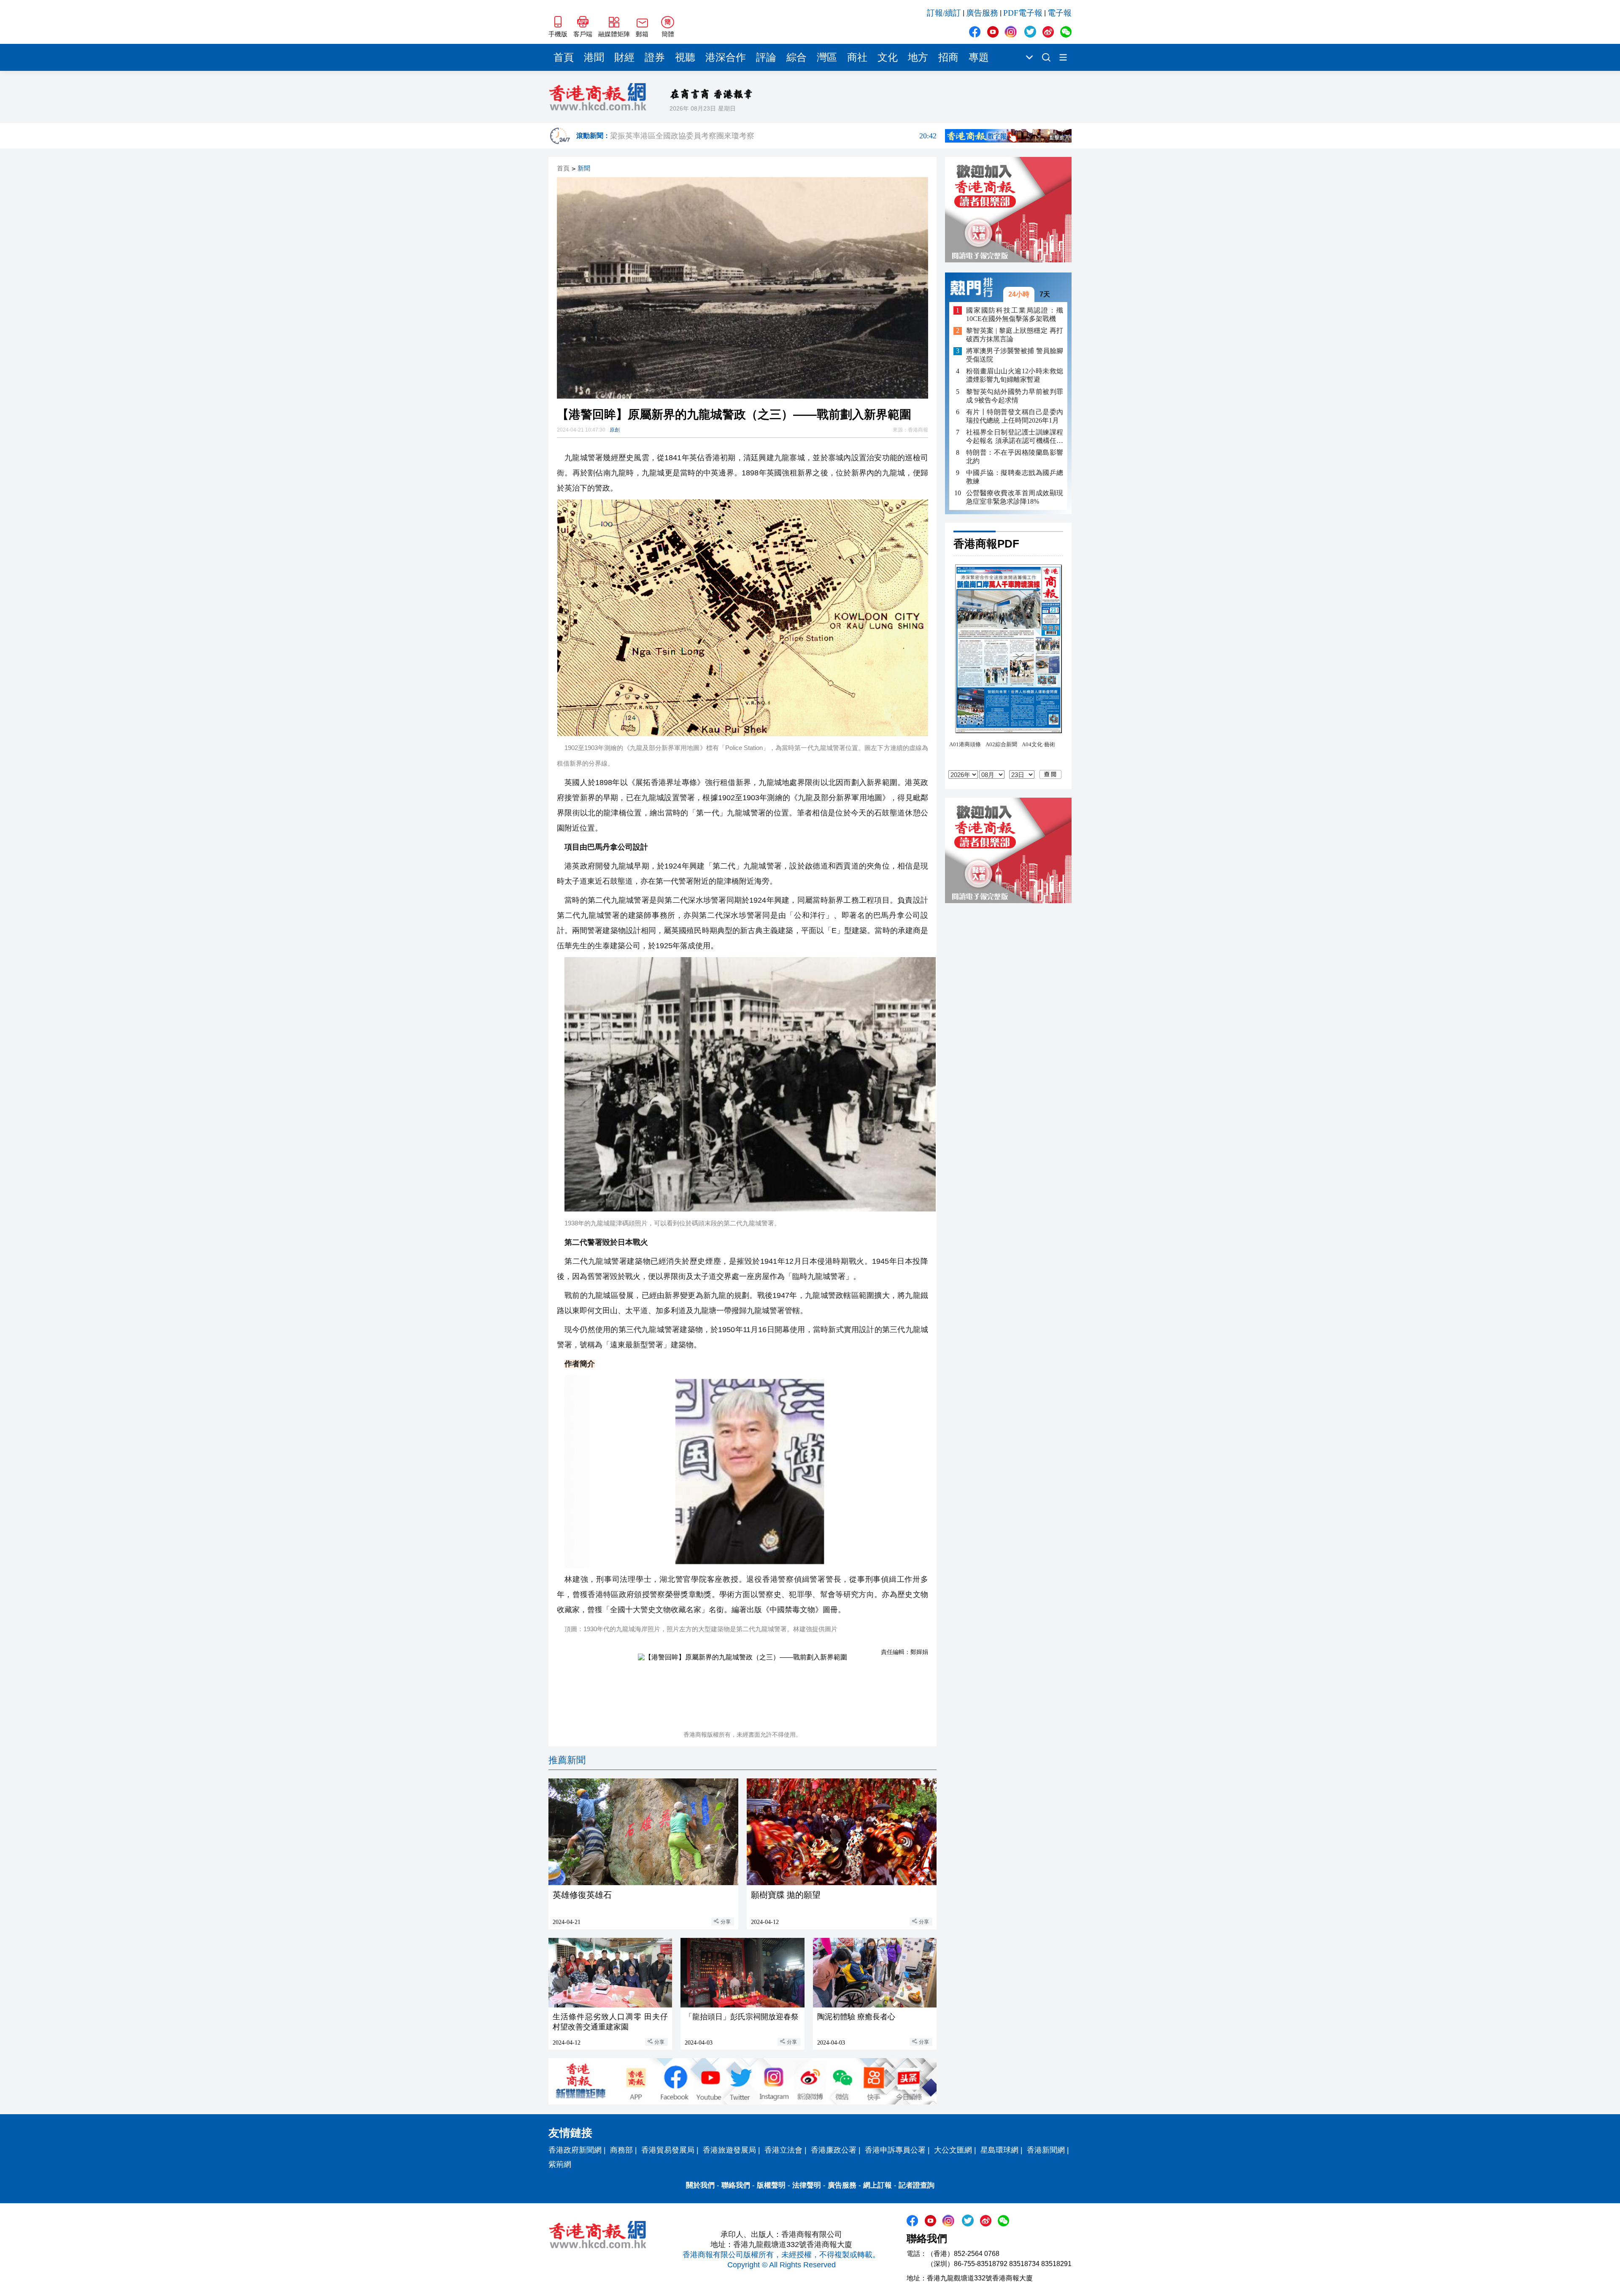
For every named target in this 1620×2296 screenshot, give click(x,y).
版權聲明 (771, 2185)
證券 (655, 57)
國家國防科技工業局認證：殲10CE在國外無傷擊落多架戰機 (1015, 314)
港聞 (594, 57)
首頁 (564, 57)
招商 (948, 57)
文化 (888, 57)
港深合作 (726, 57)
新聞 (584, 169)
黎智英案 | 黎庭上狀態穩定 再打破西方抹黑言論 (1015, 335)
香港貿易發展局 (668, 2150)
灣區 (827, 57)
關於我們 (700, 2185)
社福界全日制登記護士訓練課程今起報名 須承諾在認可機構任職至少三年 (1015, 437)
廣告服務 (982, 13)
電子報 (1060, 13)
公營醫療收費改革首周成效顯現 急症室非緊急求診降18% (1015, 497)
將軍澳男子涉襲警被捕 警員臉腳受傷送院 (1015, 355)
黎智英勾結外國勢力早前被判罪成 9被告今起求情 (1015, 396)
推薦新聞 (567, 1760)
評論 (766, 57)
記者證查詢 (917, 2185)
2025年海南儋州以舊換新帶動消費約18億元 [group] (773, 136)
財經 (624, 57)
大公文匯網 (953, 2150)
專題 (979, 57)
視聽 (685, 57)
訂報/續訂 (944, 13)
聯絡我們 (736, 2185)
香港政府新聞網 (575, 2150)
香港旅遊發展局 (729, 2150)
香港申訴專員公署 (895, 2150)
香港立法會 (783, 2150)
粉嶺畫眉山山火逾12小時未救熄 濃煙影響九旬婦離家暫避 (1015, 376)
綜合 (796, 57)
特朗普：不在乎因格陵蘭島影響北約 (1015, 457)
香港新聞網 (1046, 2150)
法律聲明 (807, 2185)
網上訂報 (877, 2185)
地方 (918, 57)
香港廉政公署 (834, 2150)
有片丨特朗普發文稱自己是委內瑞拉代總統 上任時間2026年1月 (1015, 416)
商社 (857, 57)
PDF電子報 (1023, 13)
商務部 (621, 2150)
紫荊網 (560, 2164)
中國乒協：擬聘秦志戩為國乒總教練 (1015, 477)
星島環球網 (999, 2150)
